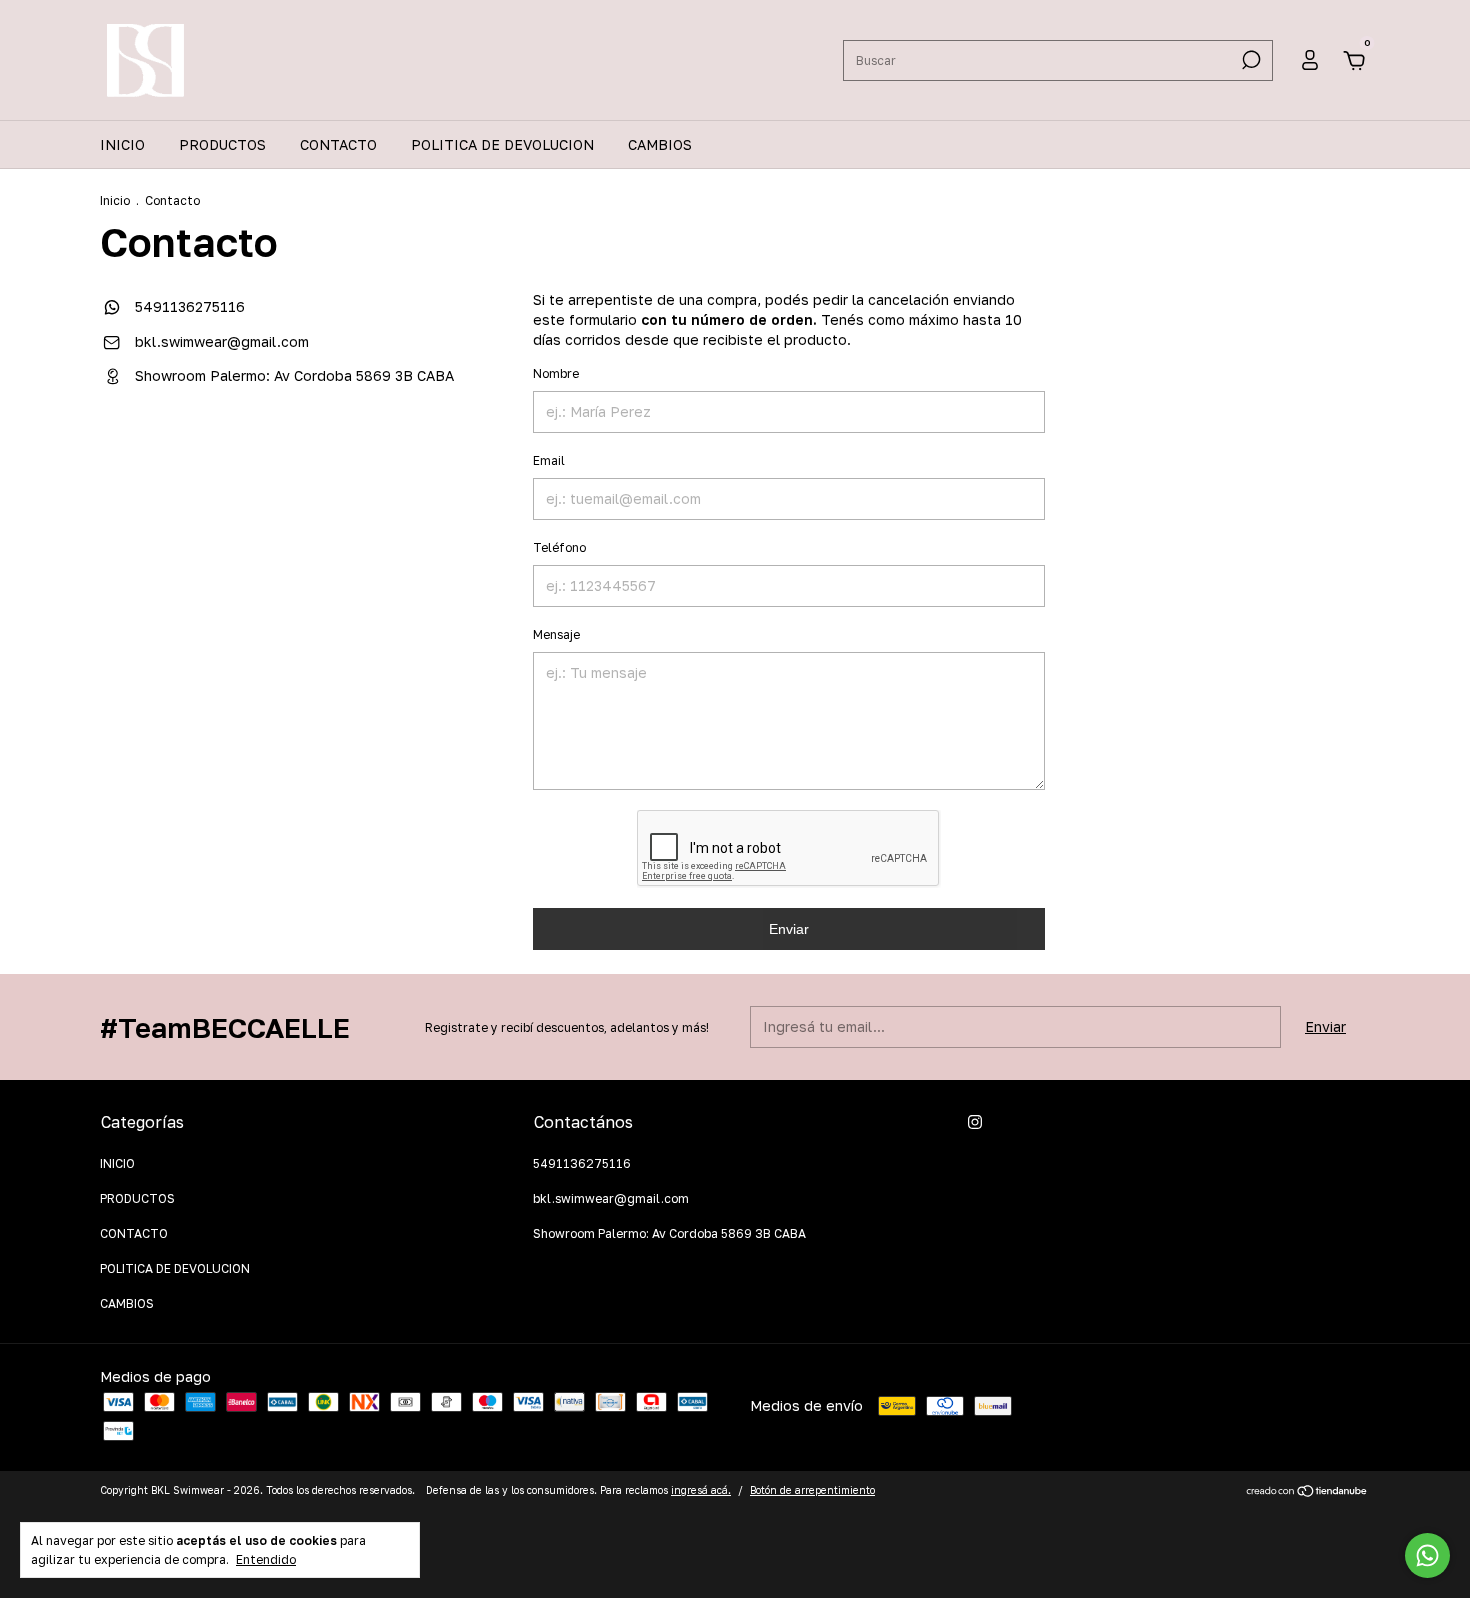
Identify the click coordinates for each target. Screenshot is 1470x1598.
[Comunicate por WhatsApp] (1427, 1555)
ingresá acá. (701, 1490)
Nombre (556, 373)
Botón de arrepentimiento (812, 1490)
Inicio (115, 200)
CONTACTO (338, 144)
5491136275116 (188, 306)
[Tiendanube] (1307, 1492)
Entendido (266, 1559)
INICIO (122, 144)
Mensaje (556, 634)
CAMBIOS (660, 144)
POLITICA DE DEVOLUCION (502, 144)
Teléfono (559, 547)
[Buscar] (1249, 60)
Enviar (789, 929)
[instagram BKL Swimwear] (975, 1122)
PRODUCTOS (222, 144)
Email (549, 460)
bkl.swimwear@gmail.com (222, 341)
